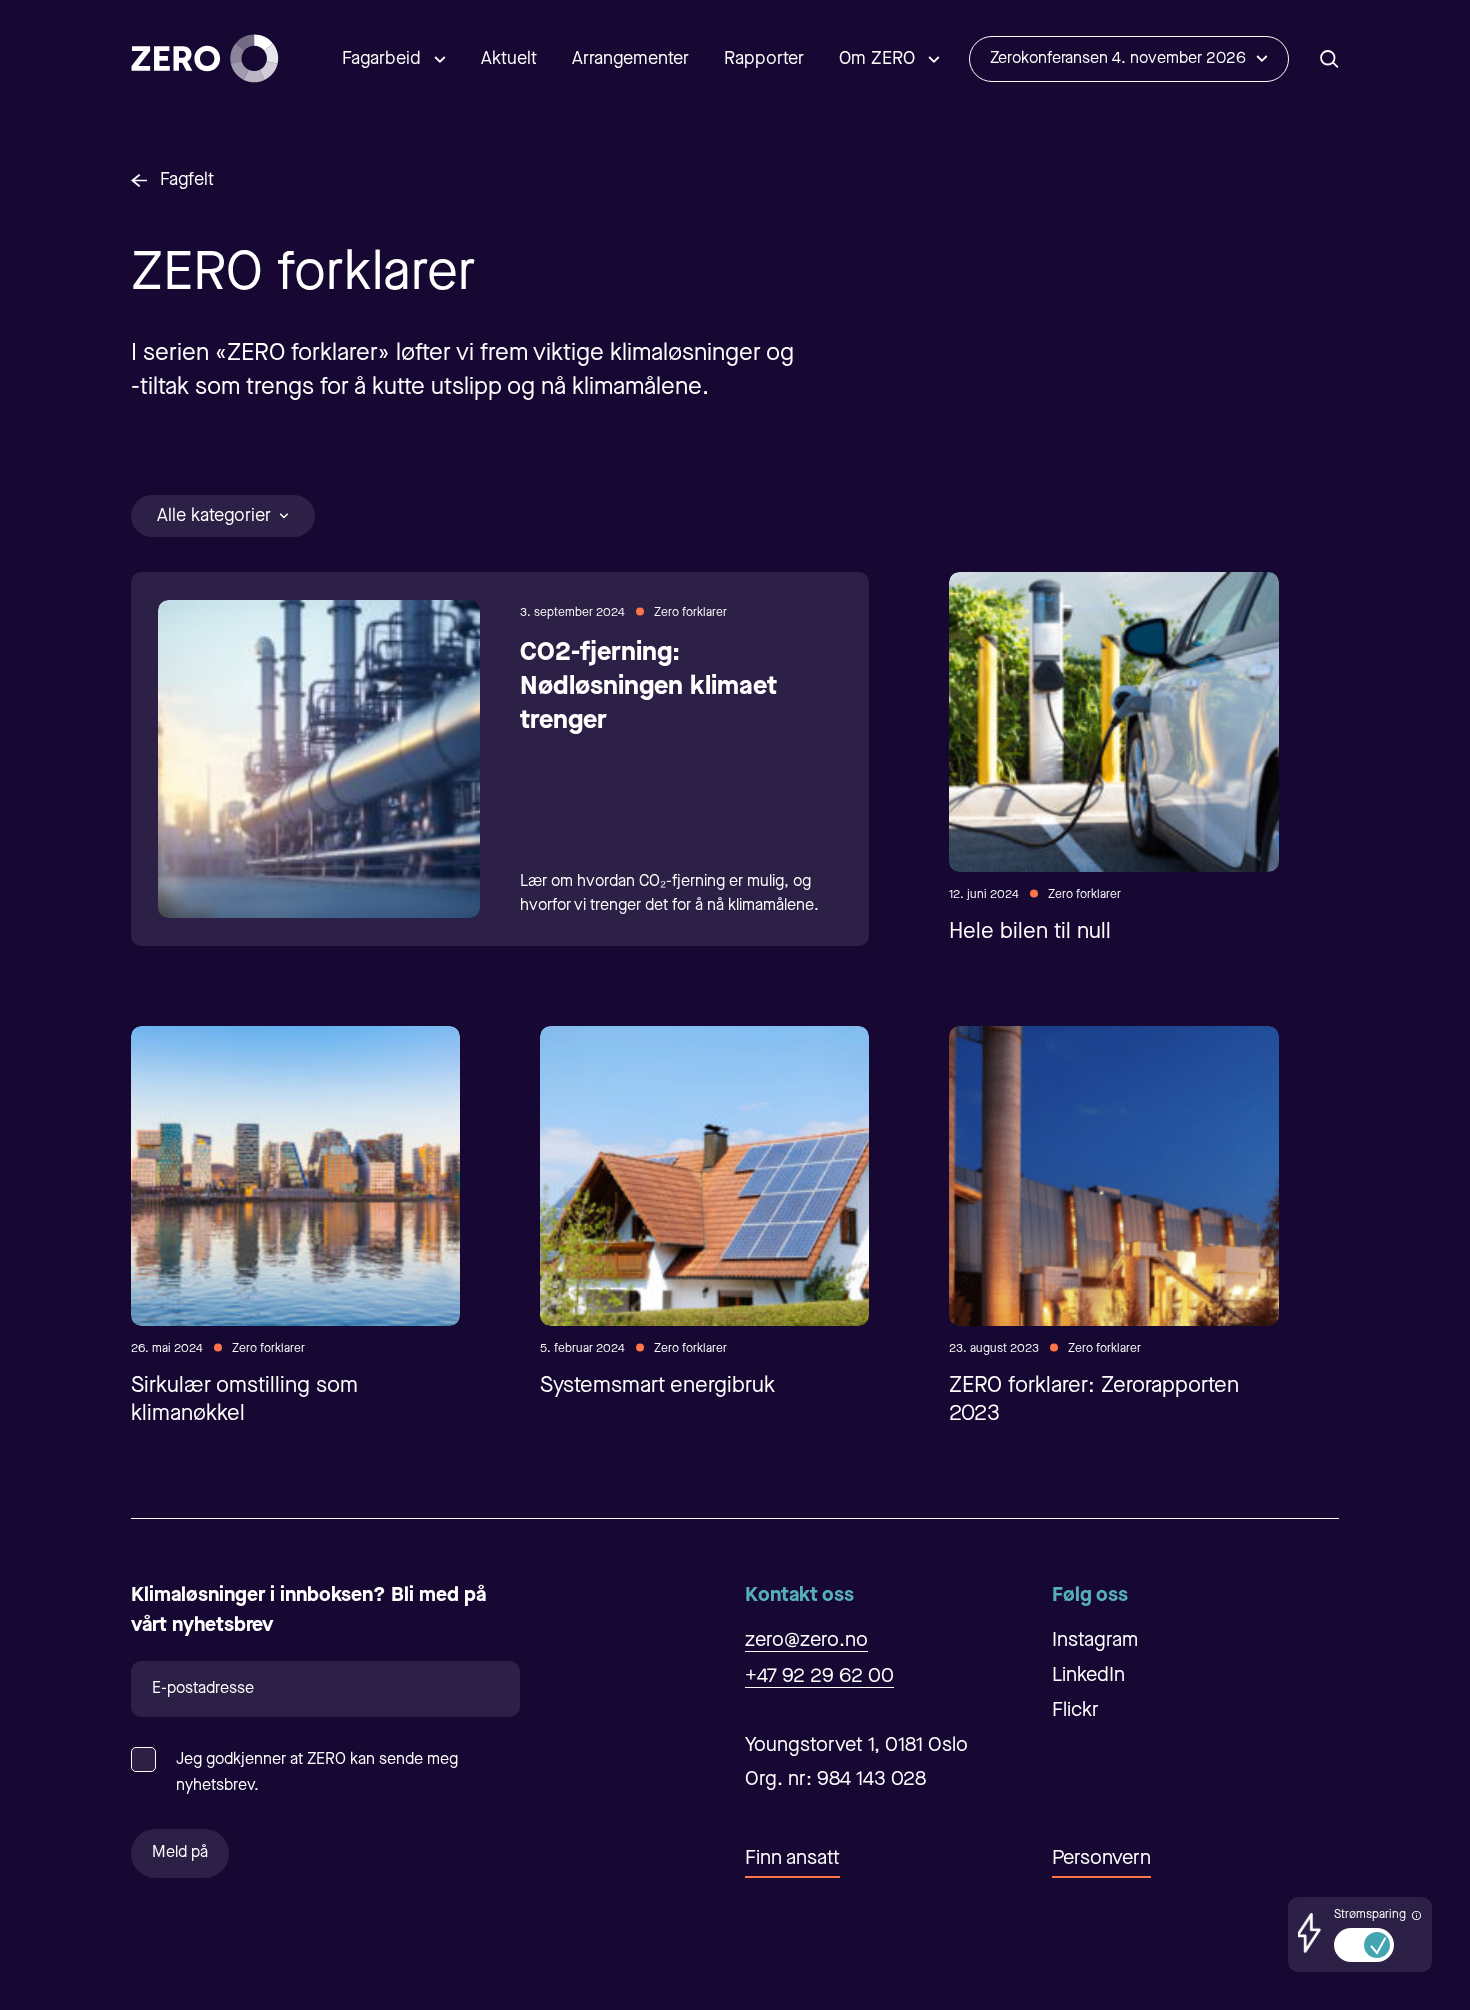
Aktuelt (509, 59)
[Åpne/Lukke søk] (1329, 58)
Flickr (1075, 1711)
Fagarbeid (381, 59)
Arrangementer (630, 59)
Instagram (1095, 1641)
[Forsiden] (205, 58)
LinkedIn (1088, 1676)
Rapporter (764, 59)
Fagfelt (187, 180)
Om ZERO (877, 59)
